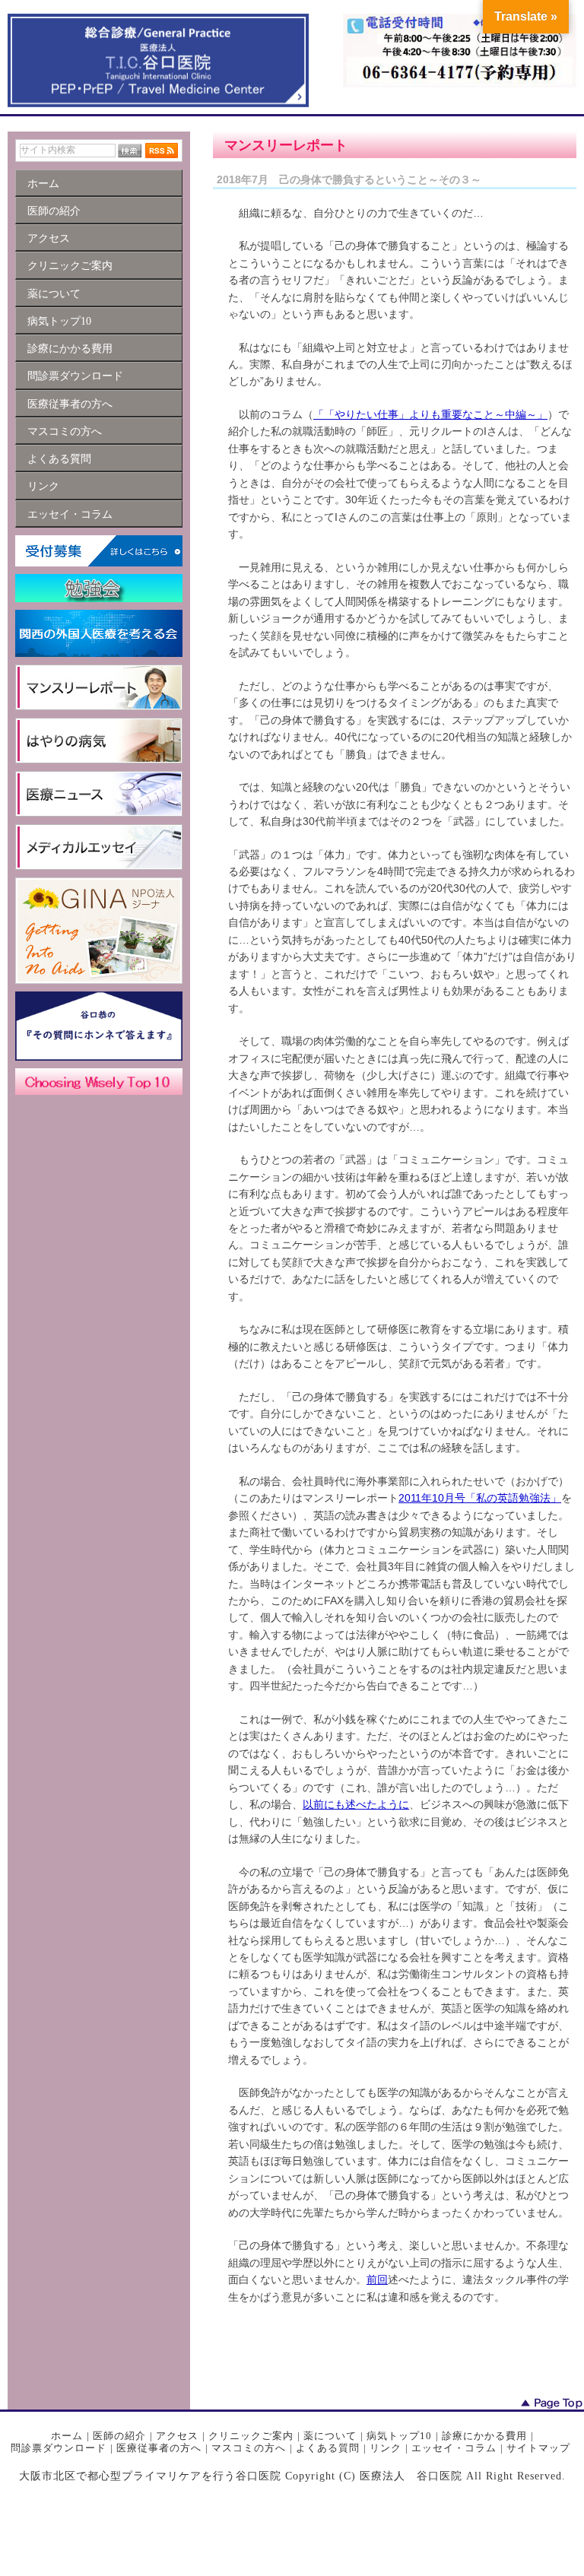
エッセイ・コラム (454, 2448)
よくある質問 (328, 2448)
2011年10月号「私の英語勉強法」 (480, 1498)
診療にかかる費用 (484, 2436)
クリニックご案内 (251, 2436)
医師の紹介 (119, 2436)
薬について (330, 2436)
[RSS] (162, 150)
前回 (377, 2279)
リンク (386, 2448)
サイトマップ (538, 2448)
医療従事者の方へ (159, 2448)
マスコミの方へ (249, 2448)
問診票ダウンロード (59, 2448)
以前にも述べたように (356, 1804)
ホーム (67, 2436)
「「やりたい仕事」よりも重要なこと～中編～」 (430, 414)
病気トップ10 (399, 2436)
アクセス (177, 2436)
